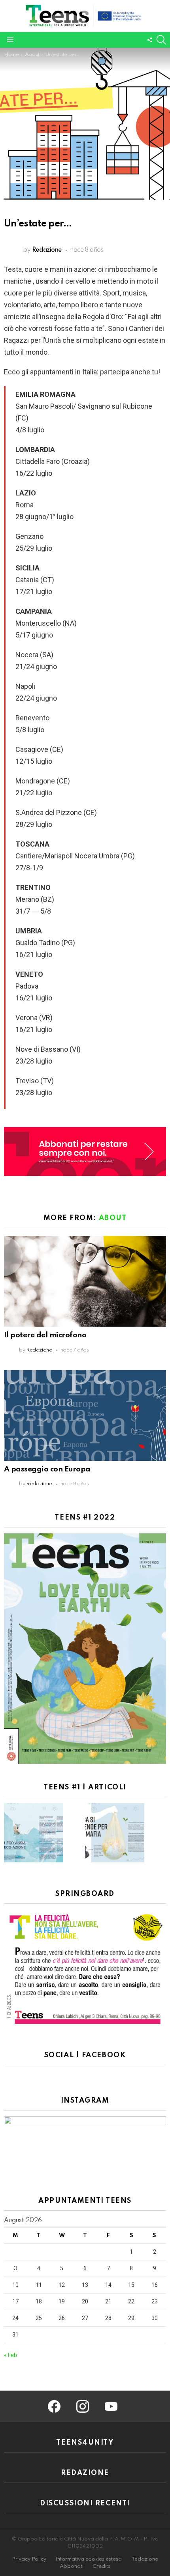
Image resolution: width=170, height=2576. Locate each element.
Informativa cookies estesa (89, 2559)
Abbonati (72, 2566)
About (113, 1218)
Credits (101, 2566)
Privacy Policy (29, 2559)
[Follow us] (149, 40)
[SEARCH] (161, 40)
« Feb (10, 2355)
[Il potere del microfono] (85, 1281)
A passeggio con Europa (47, 1469)
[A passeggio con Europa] (85, 1415)
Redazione (144, 2559)
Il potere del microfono (45, 1335)
